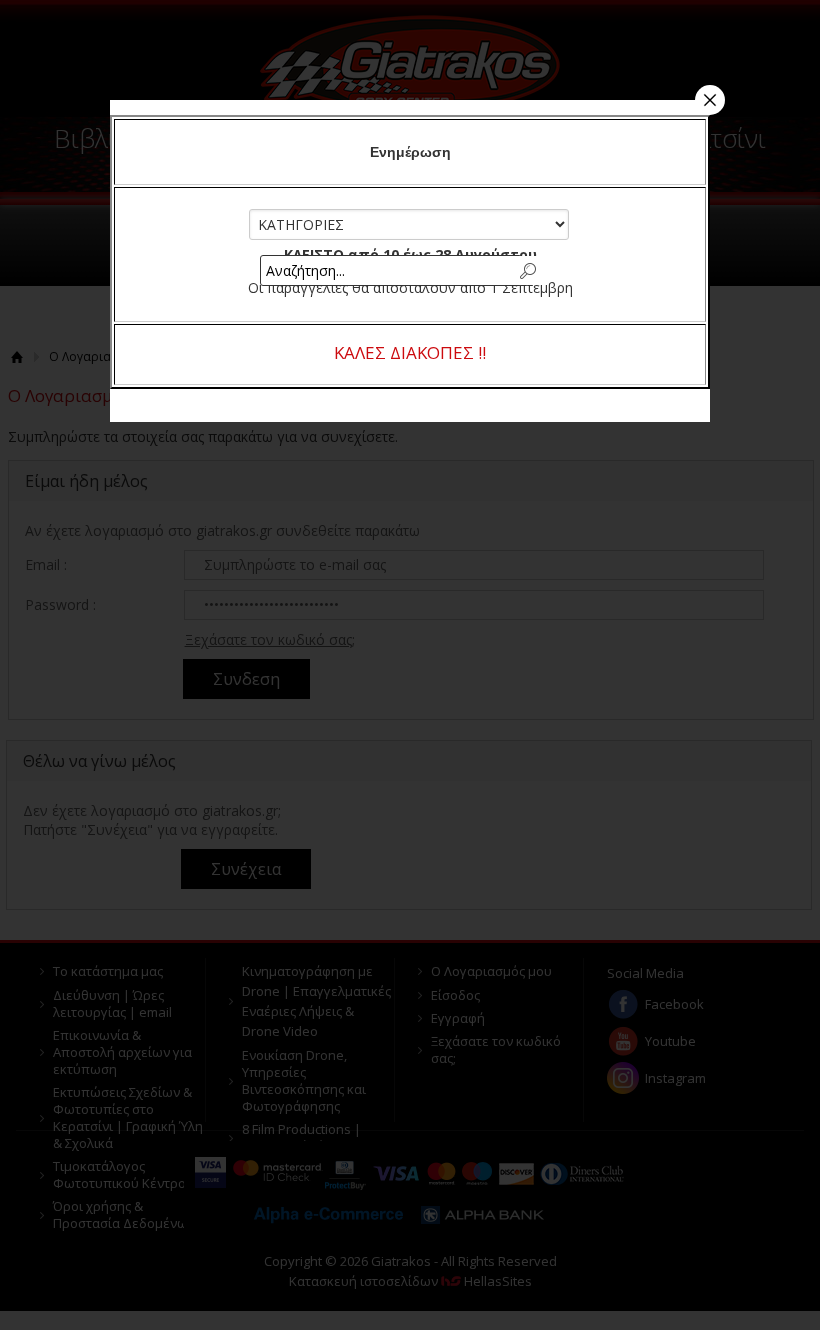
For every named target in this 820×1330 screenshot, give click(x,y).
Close (710, 100)
